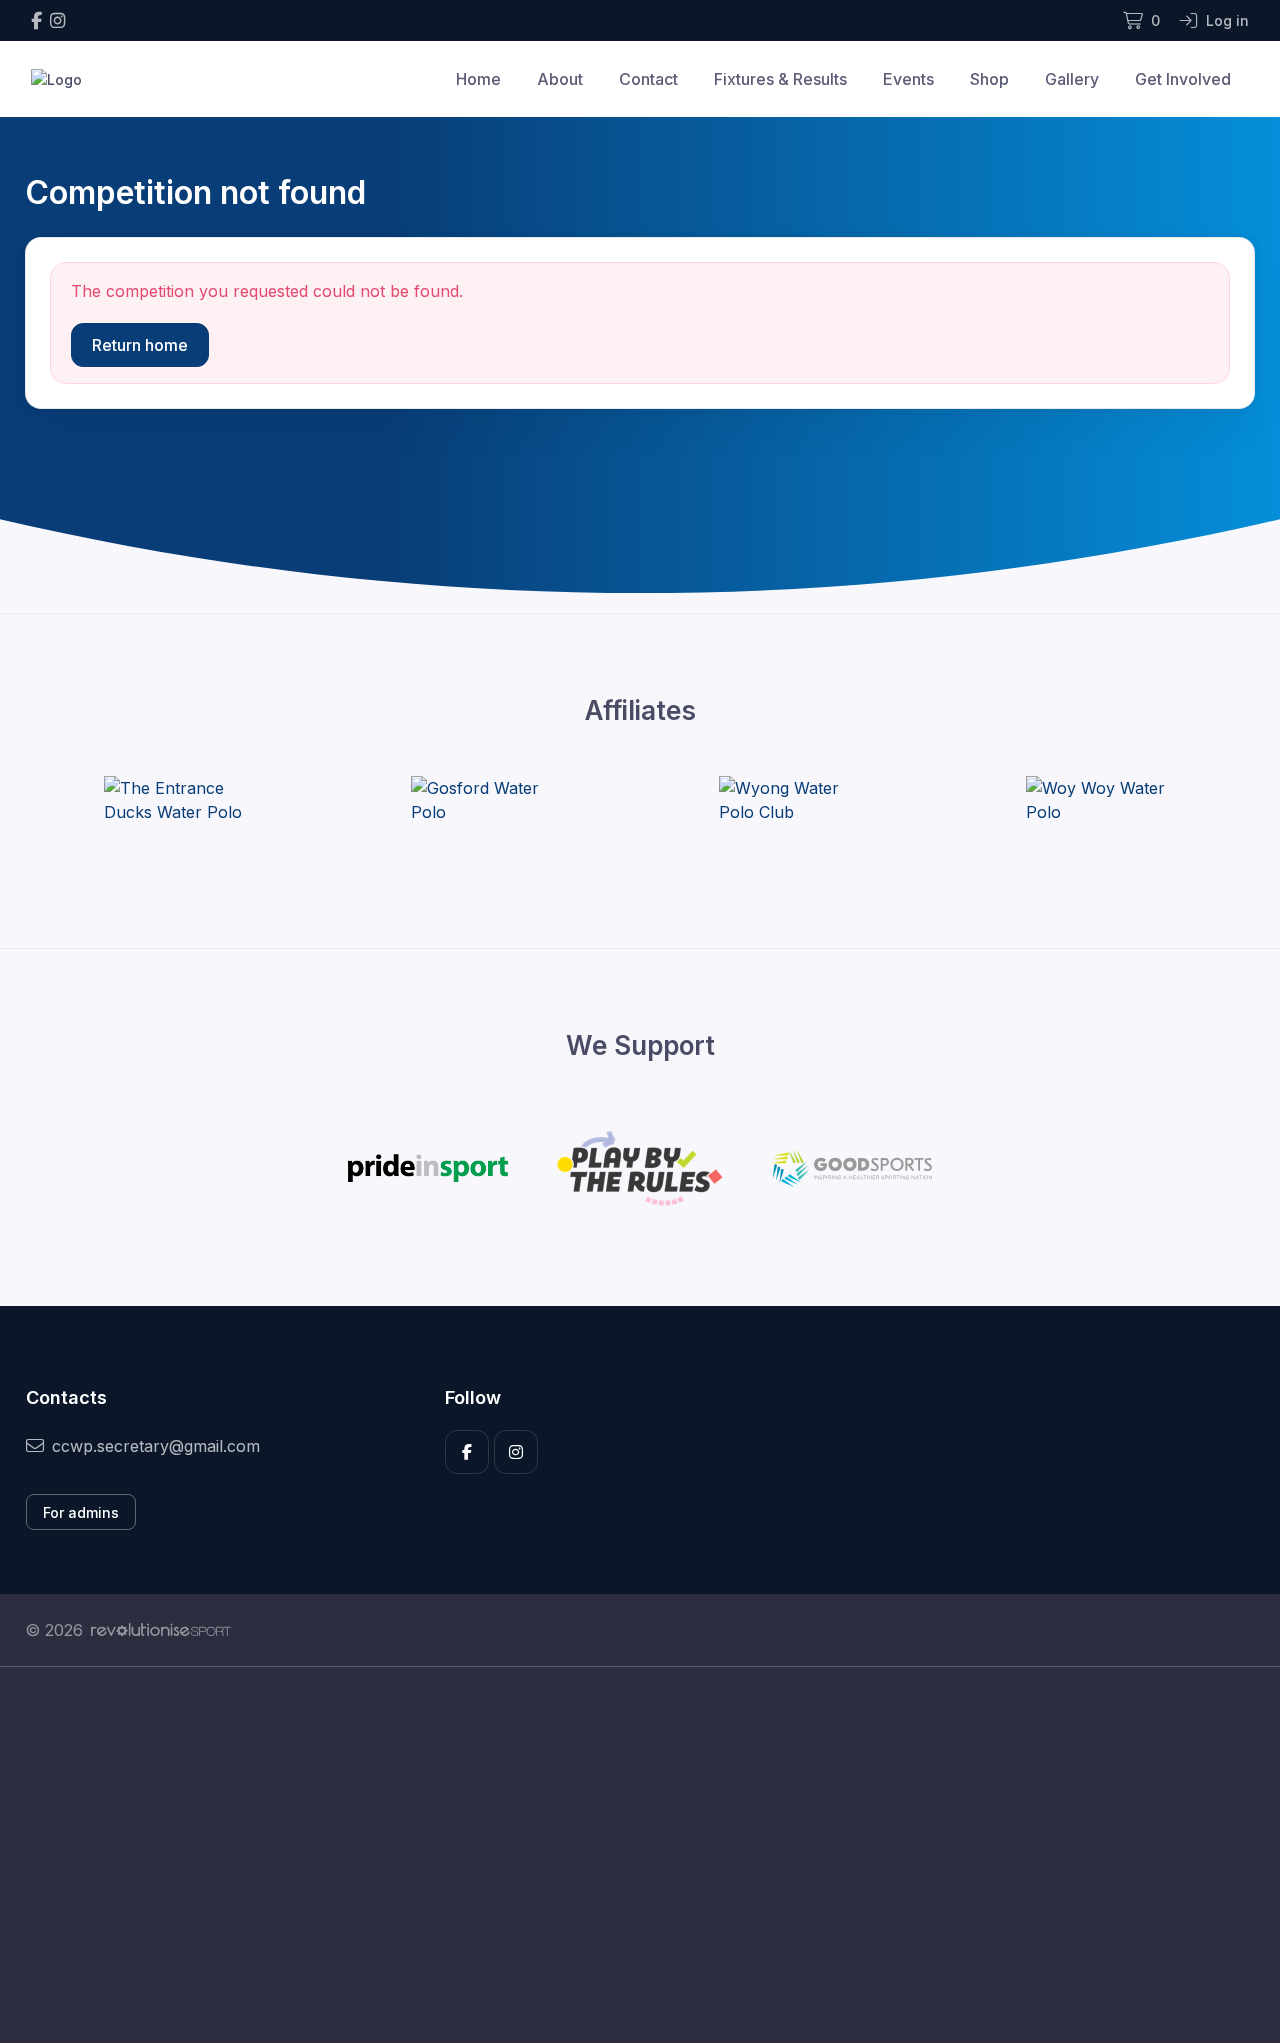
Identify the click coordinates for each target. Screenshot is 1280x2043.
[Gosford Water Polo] (486, 800)
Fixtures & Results (780, 79)
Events (908, 79)
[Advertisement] (625, 1855)
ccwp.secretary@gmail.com (156, 1446)
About (560, 79)
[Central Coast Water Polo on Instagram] (57, 20)
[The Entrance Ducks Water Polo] (179, 800)
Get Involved (1183, 79)
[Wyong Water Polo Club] (794, 800)
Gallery (1072, 79)
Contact (648, 79)
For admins (81, 1512)
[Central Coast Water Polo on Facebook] (36, 20)
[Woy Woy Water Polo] (1101, 800)
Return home (140, 345)
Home (478, 79)
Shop (989, 79)
